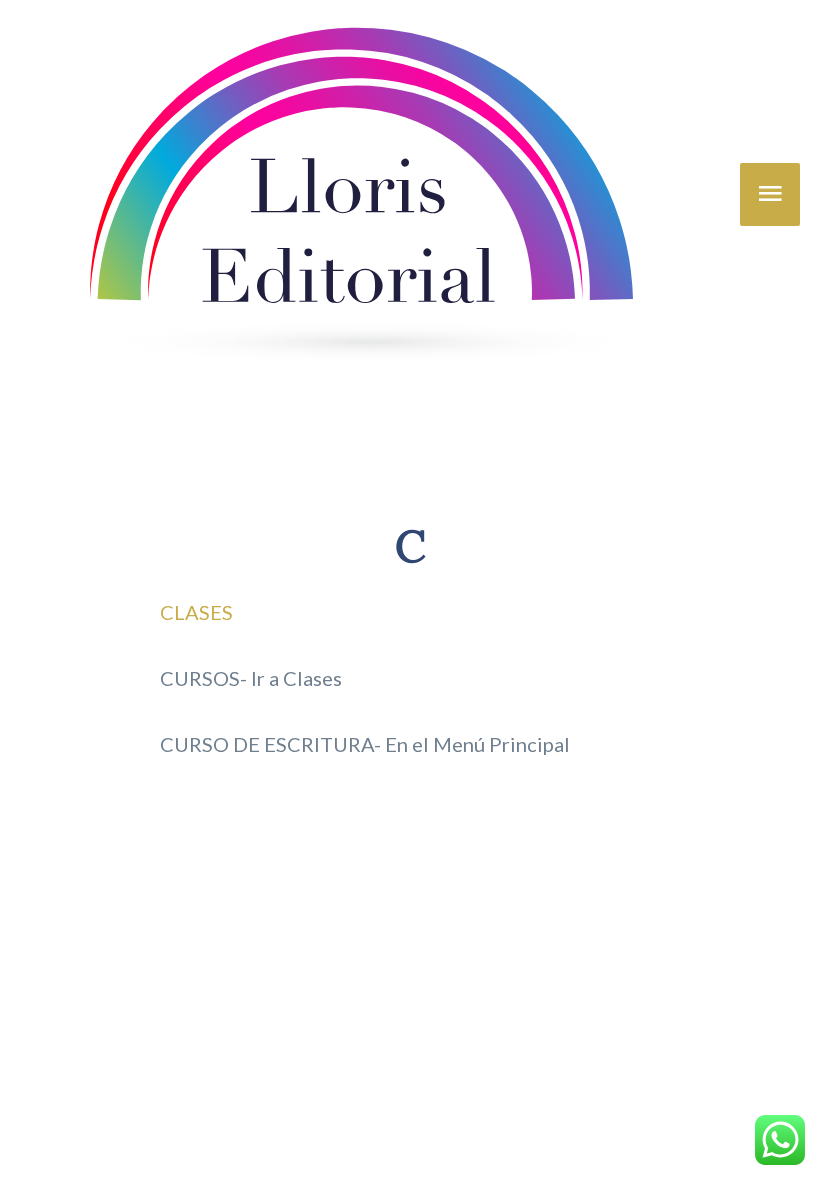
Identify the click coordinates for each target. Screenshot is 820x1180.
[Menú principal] (770, 194)
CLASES (196, 612)
